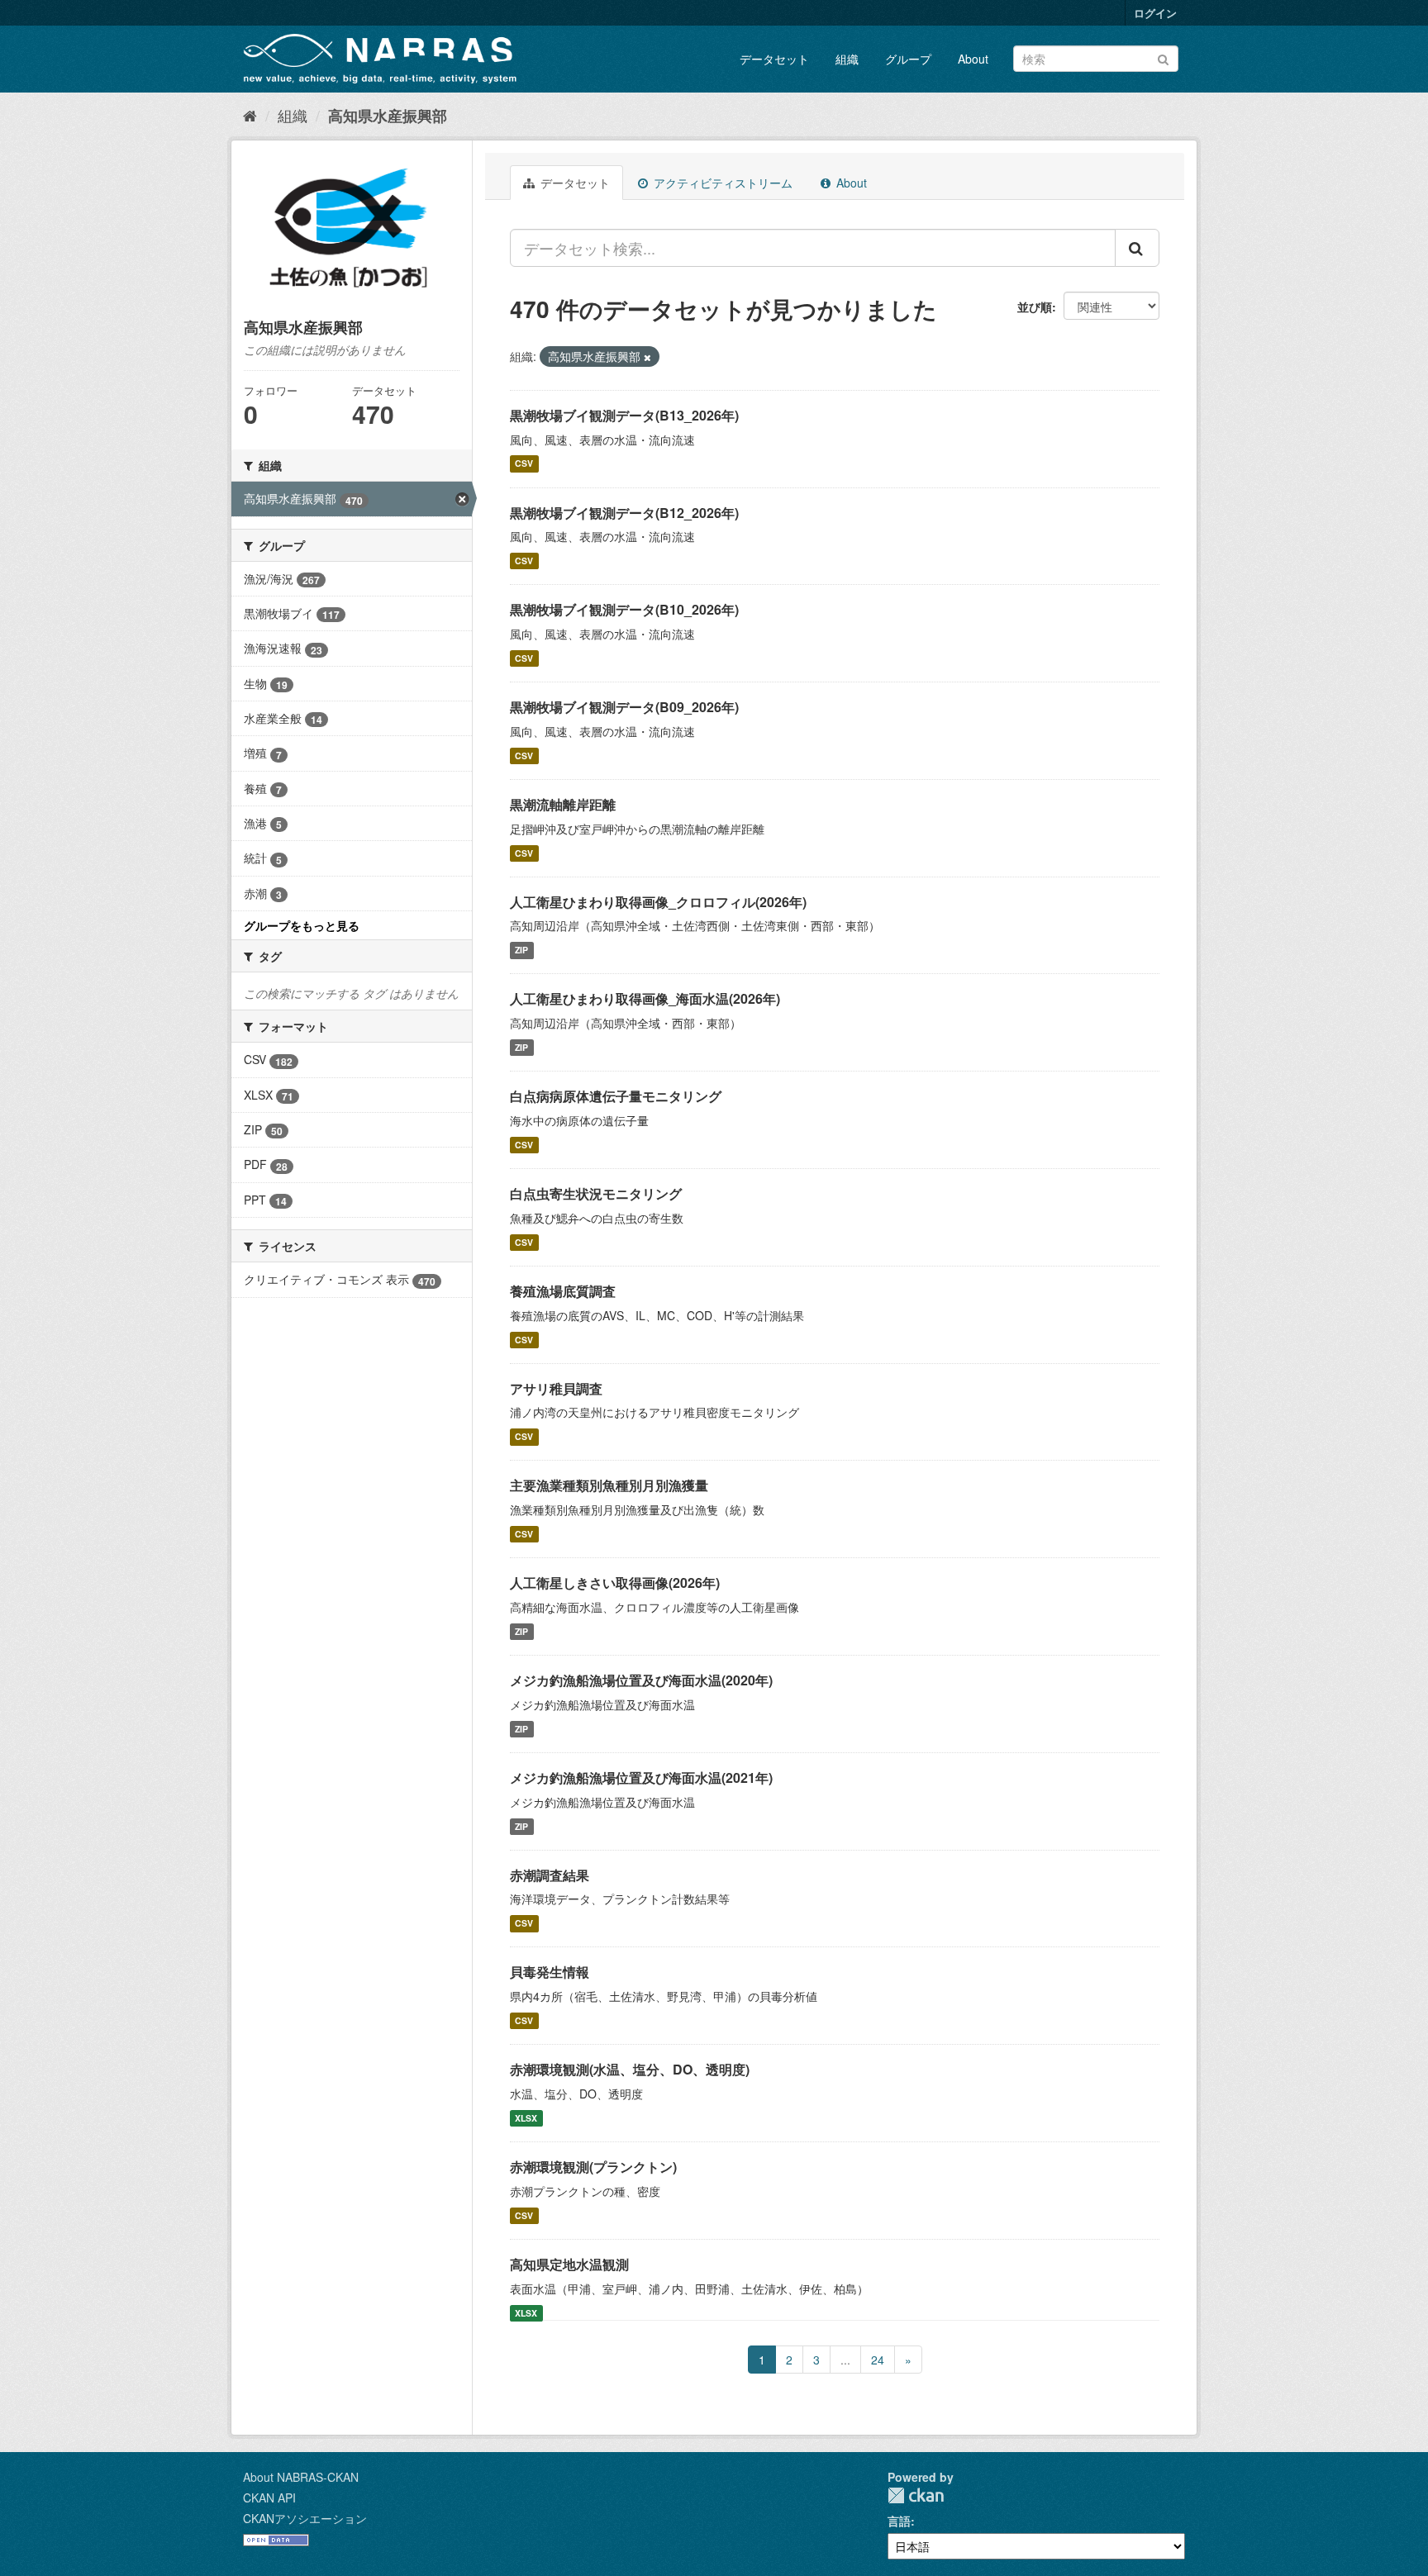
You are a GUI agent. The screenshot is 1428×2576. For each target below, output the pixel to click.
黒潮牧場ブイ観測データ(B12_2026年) (624, 513)
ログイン (1155, 13)
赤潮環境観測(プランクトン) (593, 2167)
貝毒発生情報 (550, 1972)
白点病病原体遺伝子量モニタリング (616, 1096)
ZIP (521, 950)
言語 (899, 2521)
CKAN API (269, 2498)
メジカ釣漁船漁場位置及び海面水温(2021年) (641, 1778)
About (973, 59)
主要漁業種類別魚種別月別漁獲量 (609, 1485)
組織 (847, 59)
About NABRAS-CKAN (301, 2477)
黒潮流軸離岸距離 (563, 804)
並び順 (1035, 307)
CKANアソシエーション (305, 2518)
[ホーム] (250, 115)
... (845, 2360)
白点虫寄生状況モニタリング (596, 1193)
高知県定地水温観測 (569, 2264)
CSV (524, 464)
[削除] (647, 357)
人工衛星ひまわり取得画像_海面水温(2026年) (645, 998)
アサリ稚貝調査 (556, 1388)
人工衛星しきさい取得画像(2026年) (615, 1583)
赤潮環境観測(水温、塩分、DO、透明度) (630, 2069)
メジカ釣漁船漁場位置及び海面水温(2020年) (641, 1680)
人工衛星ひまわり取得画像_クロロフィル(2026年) (658, 902)
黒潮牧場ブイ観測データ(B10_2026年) (624, 609)
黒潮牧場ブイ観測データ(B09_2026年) (624, 707)
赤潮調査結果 (550, 1875)
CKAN (916, 2495)
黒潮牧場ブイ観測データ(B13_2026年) (624, 415)
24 (878, 2360)
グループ (908, 59)
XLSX (526, 2118)
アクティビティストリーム (721, 183)
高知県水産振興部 (388, 116)
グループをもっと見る (302, 925)
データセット (774, 59)
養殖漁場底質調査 (563, 1291)
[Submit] (1163, 57)
